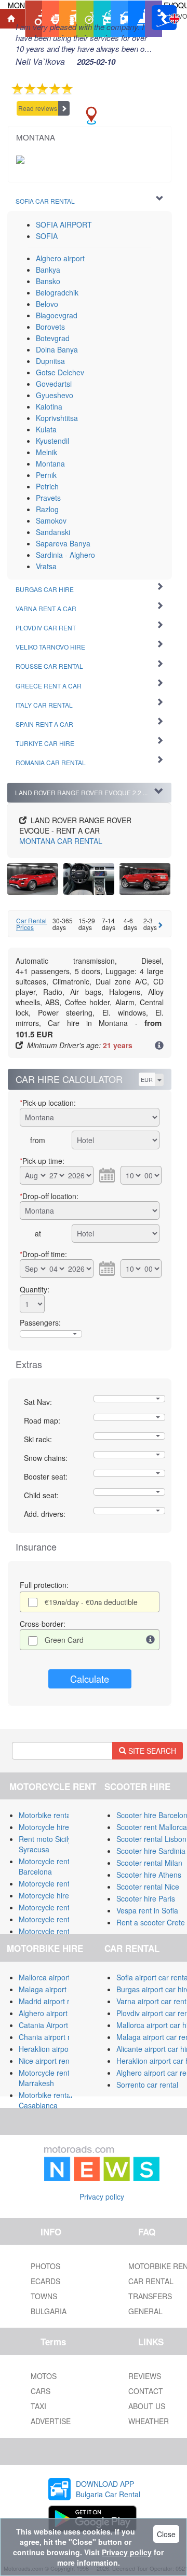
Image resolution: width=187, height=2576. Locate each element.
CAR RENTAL (61, 841)
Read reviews (38, 108)
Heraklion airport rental (56, 2049)
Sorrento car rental (147, 2085)
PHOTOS (45, 2266)
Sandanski (53, 532)
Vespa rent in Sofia (147, 1910)
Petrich (47, 486)
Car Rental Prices (31, 924)
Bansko (48, 281)
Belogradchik (57, 292)
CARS (41, 2391)
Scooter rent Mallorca (152, 1827)
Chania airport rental (52, 2037)
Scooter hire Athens (149, 1875)
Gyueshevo (55, 395)
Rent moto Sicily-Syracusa (46, 1844)
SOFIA (47, 236)
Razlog (47, 509)
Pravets (48, 498)
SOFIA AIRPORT (64, 224)
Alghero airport (60, 258)
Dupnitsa (50, 361)
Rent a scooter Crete (151, 1922)
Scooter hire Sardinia (151, 1851)
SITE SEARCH (151, 1751)
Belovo (47, 304)
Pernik (46, 475)
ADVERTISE (51, 2421)
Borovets (50, 327)
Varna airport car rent (151, 2001)
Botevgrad (53, 338)
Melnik (46, 452)
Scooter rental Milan (149, 1863)
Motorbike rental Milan (55, 1815)
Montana (50, 463)
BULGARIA (49, 2311)
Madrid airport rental (52, 2001)
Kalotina (49, 406)
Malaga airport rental (53, 1989)
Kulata (46, 429)
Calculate (90, 1679)
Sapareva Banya (63, 543)
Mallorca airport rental (55, 1977)
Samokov (51, 520)
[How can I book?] (159, 1046)
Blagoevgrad (57, 315)
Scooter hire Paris (146, 1898)
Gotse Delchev (60, 372)
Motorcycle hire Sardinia (58, 1827)
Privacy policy (102, 2197)
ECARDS (45, 2281)
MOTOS (44, 2376)
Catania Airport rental (54, 2025)
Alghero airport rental (54, 2013)
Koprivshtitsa (57, 418)
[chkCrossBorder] (151, 1640)
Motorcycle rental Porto (57, 1907)
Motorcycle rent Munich (57, 1931)
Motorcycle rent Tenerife (59, 1883)
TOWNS (44, 2296)
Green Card (64, 1640)
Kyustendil (52, 441)
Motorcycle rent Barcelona (44, 1866)
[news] (102, 2161)
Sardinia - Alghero (65, 555)
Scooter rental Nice (148, 1887)
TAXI (38, 2406)
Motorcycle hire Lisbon (56, 1895)
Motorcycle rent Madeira (59, 1919)
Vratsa (46, 566)
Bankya (48, 270)
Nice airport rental (48, 2061)
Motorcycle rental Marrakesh (47, 2078)
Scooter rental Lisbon (151, 1839)
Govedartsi (54, 384)
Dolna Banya (57, 349)
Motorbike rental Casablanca (45, 2100)
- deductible (91, 1602)
